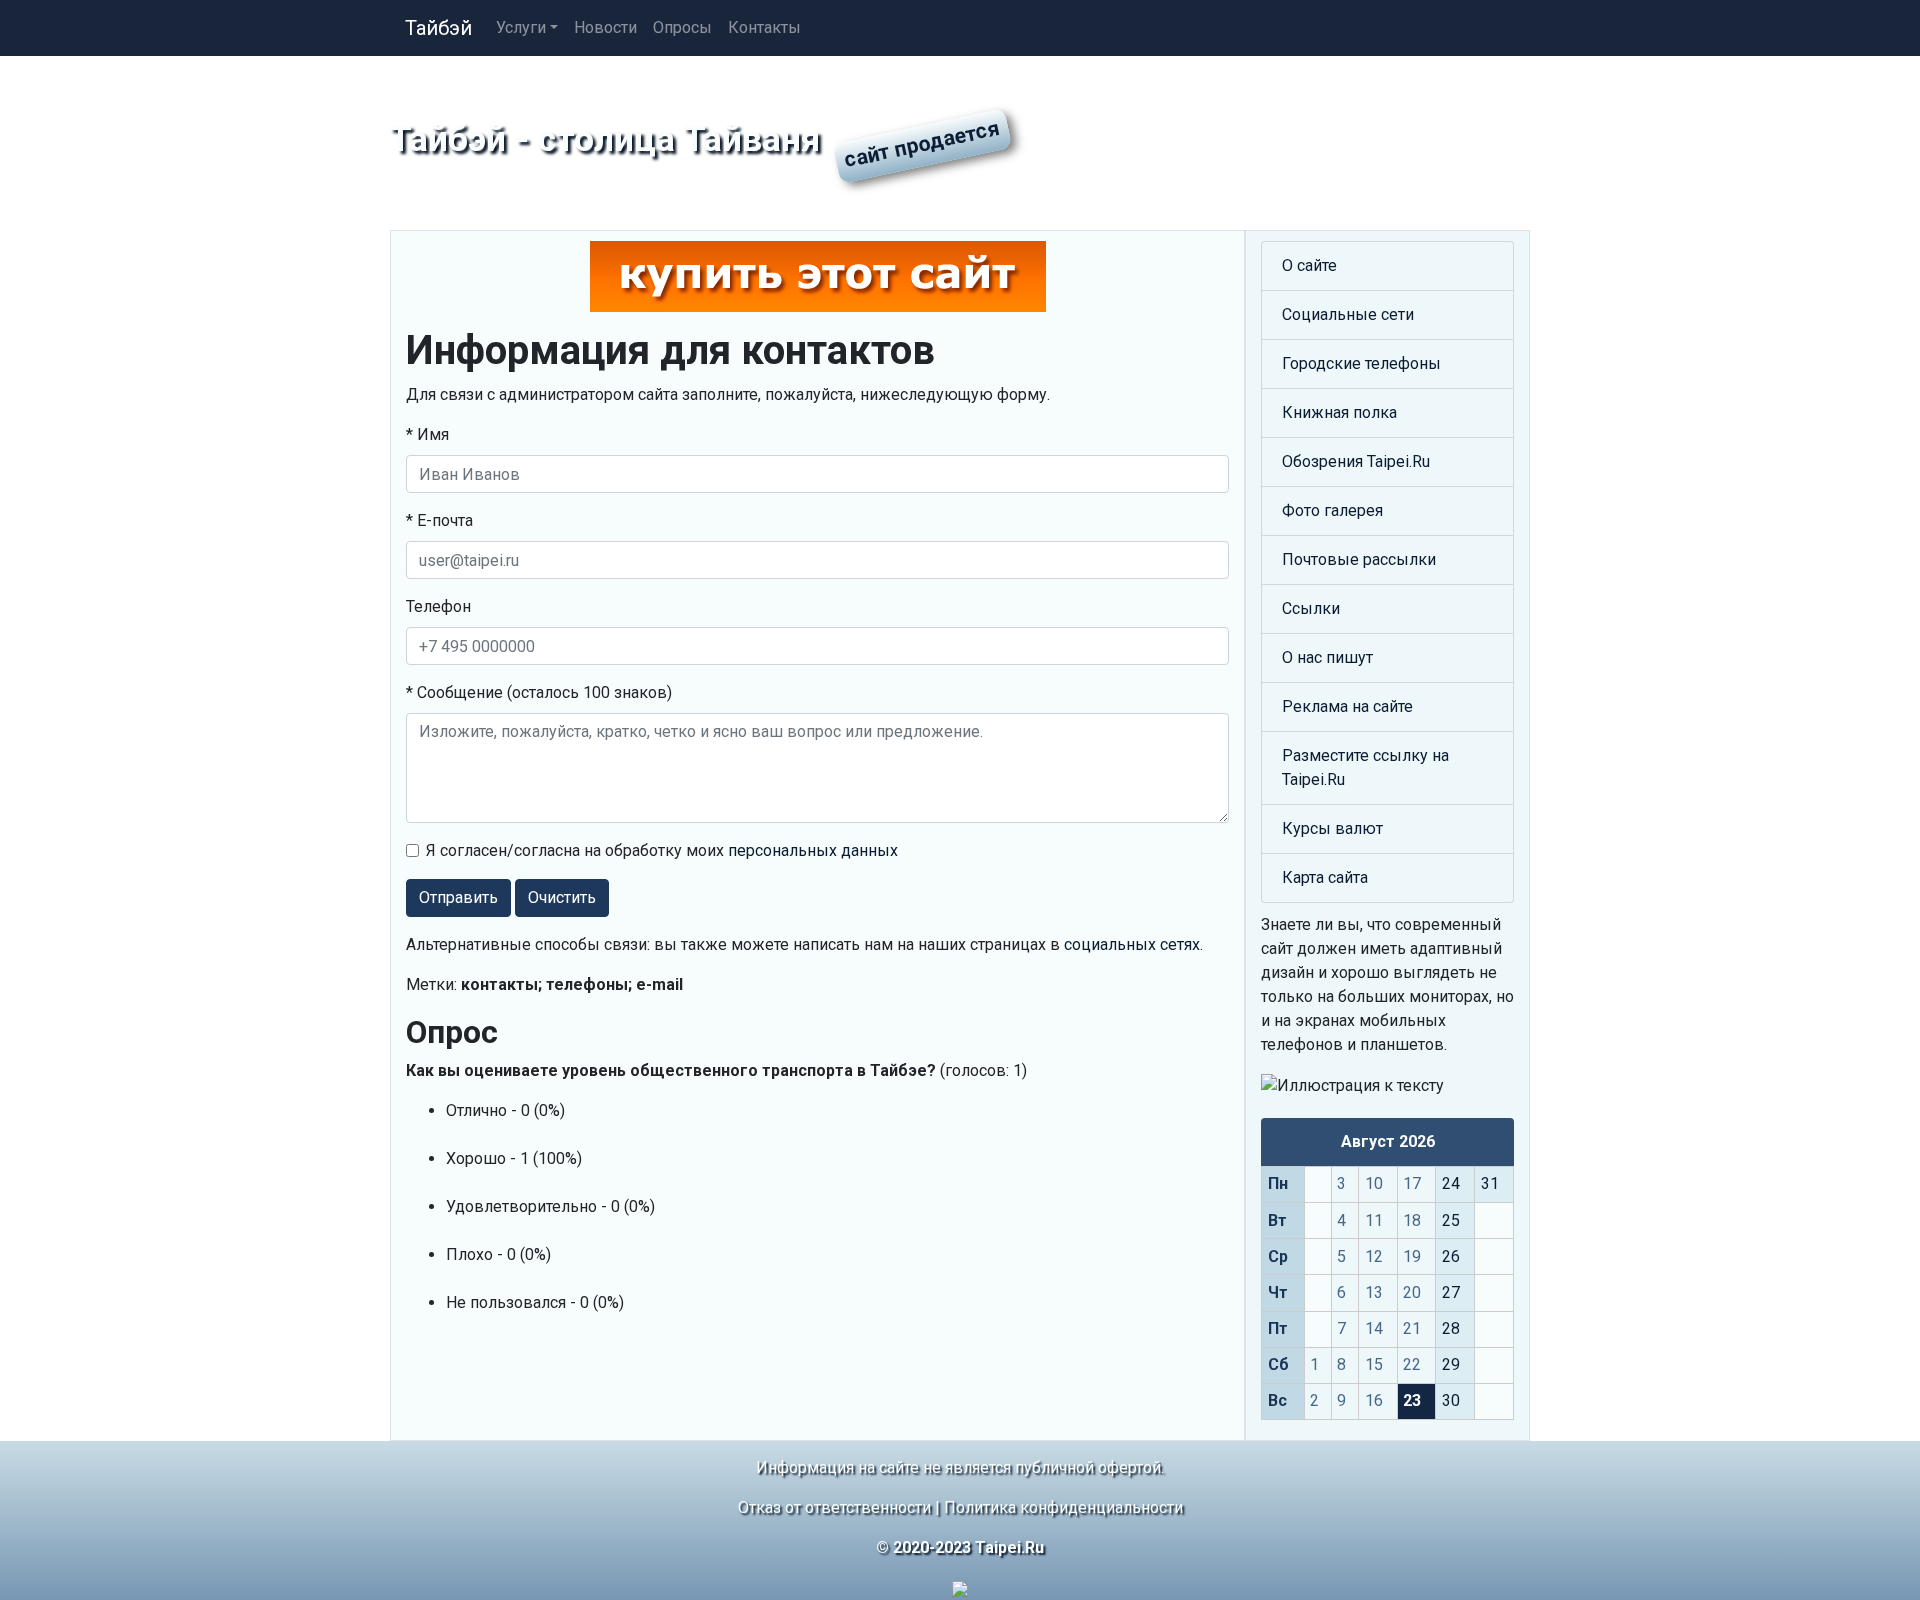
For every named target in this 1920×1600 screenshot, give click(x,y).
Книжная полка (1339, 412)
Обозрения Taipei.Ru (1356, 461)
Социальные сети (1348, 314)
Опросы (682, 27)
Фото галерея (1332, 510)
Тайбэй (438, 28)
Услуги (521, 27)
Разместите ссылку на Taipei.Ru (1365, 767)
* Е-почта (439, 520)
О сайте (1309, 265)
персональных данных (813, 850)
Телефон (438, 606)
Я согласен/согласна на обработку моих (662, 850)
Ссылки (1311, 608)
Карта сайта (1325, 877)
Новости (605, 27)
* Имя (427, 434)
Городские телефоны (1361, 363)
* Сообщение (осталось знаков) (539, 692)
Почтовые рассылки (1359, 559)
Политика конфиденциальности (1063, 1507)
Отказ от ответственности (834, 1507)
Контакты (764, 27)
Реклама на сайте (1347, 706)
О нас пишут (1327, 657)
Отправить (458, 897)
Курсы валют (1332, 828)
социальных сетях (1132, 944)
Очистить (562, 897)
